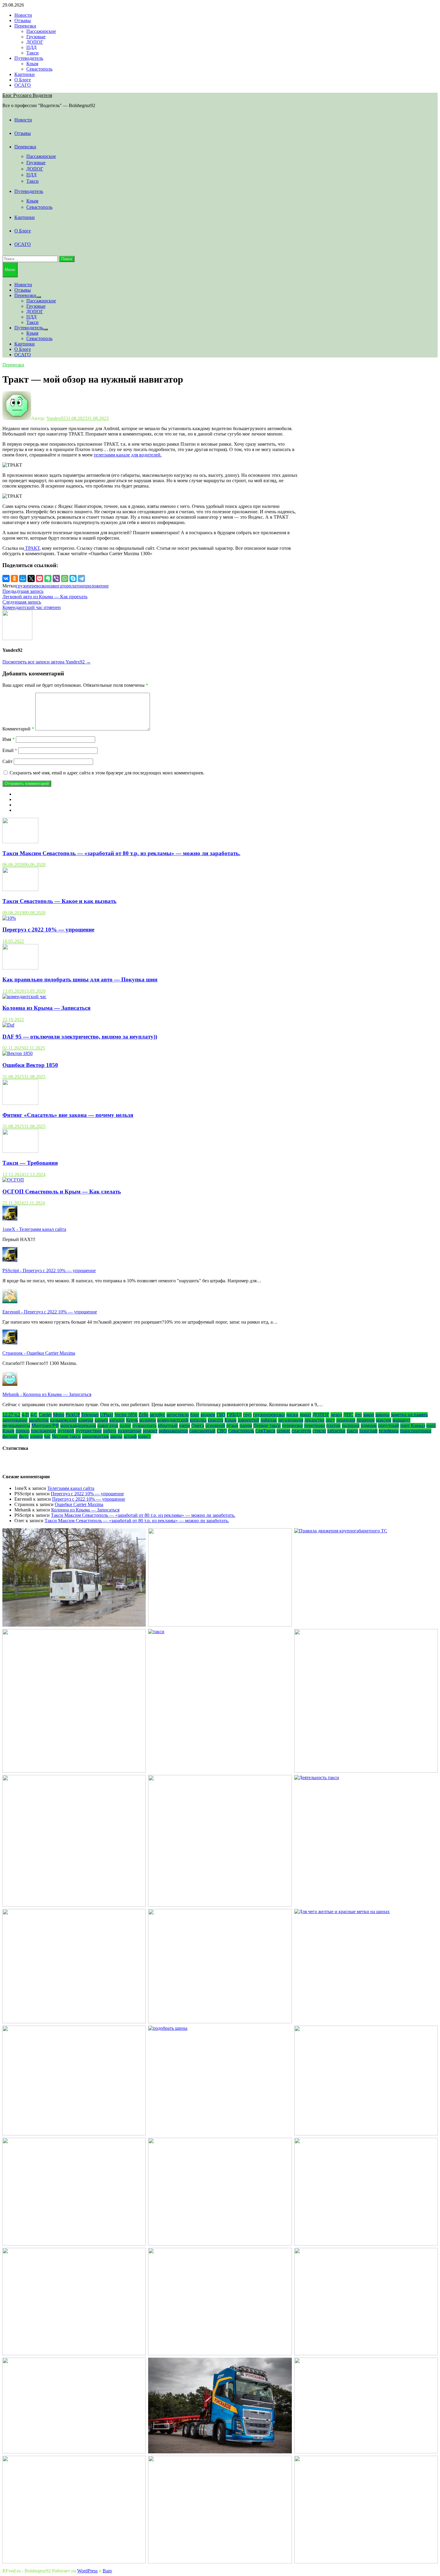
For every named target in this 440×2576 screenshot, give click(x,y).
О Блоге (23, 80)
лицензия (346, 1420)
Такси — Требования (30, 1163)
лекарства (314, 1420)
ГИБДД (234, 1415)
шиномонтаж (95, 1436)
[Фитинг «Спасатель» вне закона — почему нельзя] (20, 1103)
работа (110, 1431)
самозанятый (202, 1431)
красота (216, 1420)
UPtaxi (107, 1415)
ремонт (150, 1431)
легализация (291, 1420)
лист (330, 1420)
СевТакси (265, 1431)
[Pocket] (40, 578)
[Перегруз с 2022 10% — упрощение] (9, 918)
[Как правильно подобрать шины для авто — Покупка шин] (20, 968)
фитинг (10, 1436)
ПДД (31, 47)
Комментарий (18, 729)
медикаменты (16, 1425)
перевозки (292, 1425)
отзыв (232, 1425)
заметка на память (409, 1415)
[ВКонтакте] (6, 578)
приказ (23, 1431)
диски (292, 1415)
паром (246, 1425)
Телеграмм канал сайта (71, 1488)
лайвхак (269, 1420)
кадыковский (63, 1420)
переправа (315, 1425)
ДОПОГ (35, 42)
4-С (34, 1415)
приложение (96, 586)
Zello (144, 1415)
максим (384, 1420)
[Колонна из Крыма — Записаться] (24, 997)
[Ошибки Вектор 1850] (18, 1053)
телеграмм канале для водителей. (128, 455)
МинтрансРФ (45, 1425)
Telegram (90, 1415)
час (47, 1436)
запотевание (15, 1420)
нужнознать (144, 1425)
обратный (168, 1425)
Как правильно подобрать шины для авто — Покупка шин (80, 979)
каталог (117, 1420)
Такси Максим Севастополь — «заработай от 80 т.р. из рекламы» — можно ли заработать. (121, 853)
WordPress (87, 2571)
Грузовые (36, 37)
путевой (66, 1431)
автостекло (178, 1415)
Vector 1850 (126, 1415)
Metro (59, 1415)
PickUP (73, 1415)
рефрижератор (173, 1431)
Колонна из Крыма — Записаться (46, 1008)
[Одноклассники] (14, 578)
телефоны (389, 1431)
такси (352, 1431)
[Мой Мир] (23, 578)
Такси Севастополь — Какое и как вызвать (59, 901)
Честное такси (66, 1436)
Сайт (7, 761)
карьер (101, 1420)
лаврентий (248, 1420)
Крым (32, 64)
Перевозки (25, 26)
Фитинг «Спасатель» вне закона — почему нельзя (68, 1115)
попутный (389, 1425)
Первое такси (267, 1425)
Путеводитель (29, 58)
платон (76, 586)
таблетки (336, 1431)
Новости (23, 15)
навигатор (58, 586)
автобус (157, 1415)
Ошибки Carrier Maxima (79, 1504)
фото (24, 1436)
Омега (198, 1425)
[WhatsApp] (65, 578)
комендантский (173, 1420)
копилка (198, 1420)
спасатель (301, 1431)
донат (305, 1415)
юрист (144, 1436)
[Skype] (73, 578)
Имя (9, 739)
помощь (369, 1425)
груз (247, 1415)
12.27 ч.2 (11, 1415)
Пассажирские (41, 31)
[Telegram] (81, 578)
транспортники (416, 1431)
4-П (25, 1415)
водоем (208, 1415)
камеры (86, 1420)
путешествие (89, 1431)
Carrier (45, 1415)
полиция (351, 1425)
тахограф (368, 1431)
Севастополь (39, 69)
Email (10, 750)
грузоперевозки (32, 586)
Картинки (25, 74)
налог (125, 1425)
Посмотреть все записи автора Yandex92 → (47, 662)
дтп (358, 1415)
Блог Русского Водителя (27, 95)
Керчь (132, 1420)
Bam (107, 2571)
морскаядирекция (78, 1425)
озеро (185, 1425)
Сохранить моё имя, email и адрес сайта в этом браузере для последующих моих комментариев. (107, 773)
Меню (10, 270)
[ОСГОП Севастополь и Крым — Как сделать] (13, 1180)
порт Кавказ (413, 1425)
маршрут (401, 1420)
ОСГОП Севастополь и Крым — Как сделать (62, 1192)
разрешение (130, 1431)
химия (36, 1436)
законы (383, 1415)
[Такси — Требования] (20, 1151)
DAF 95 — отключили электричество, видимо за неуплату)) (80, 1037)
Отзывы (23, 20)
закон (369, 1415)
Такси (32, 53)
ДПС (348, 1415)
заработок (39, 1420)
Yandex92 (56, 418)
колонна (148, 1420)
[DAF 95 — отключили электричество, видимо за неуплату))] (8, 1025)
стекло (319, 1431)
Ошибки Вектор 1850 (30, 1065)
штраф (130, 1436)
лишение (366, 1420)
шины (116, 1436)
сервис (283, 1431)
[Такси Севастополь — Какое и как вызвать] (20, 889)
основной (215, 1425)
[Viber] (56, 578)
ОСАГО (23, 85)
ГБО (221, 1415)
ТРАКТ (32, 548)
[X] (31, 578)
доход (336, 1415)
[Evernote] (48, 578)
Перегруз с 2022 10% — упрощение (48, 930)
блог (195, 1415)
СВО (222, 1431)
